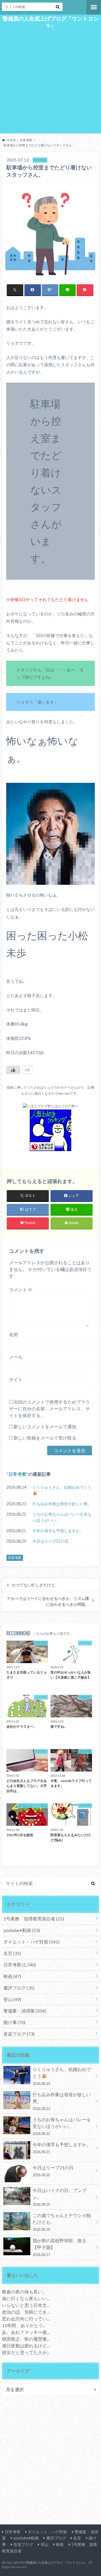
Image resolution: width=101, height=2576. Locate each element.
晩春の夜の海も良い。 (24, 2292)
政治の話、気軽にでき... (26, 2312)
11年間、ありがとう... (24, 2325)
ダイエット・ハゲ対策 (31, 1942)
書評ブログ (19, 1988)
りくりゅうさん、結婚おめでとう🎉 (62, 1490)
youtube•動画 (22, 1930)
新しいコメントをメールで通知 (45, 1426)
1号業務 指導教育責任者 (34, 1919)
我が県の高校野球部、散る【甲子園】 (59, 2247)
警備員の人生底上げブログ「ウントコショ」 (50, 22)
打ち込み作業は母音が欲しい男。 (62, 1504)
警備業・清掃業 (25, 2011)
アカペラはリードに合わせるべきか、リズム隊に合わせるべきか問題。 (48, 1601)
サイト (16, 1379)
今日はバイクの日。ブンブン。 (59, 2197)
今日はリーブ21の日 (50, 1541)
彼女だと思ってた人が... (26, 2352)
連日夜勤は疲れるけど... (26, 2346)
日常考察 (17, 1474)
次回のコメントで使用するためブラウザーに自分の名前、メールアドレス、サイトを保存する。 (49, 1408)
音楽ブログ (19, 2034)
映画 (12, 1976)
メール (16, 1357)
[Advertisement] (50, 80)
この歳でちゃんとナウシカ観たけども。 (62, 2222)
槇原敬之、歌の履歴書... (26, 2339)
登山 (12, 1999)
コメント (21, 1289)
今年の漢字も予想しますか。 (58, 1531)
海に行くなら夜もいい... (26, 2298)
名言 (12, 1953)
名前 (13, 1334)
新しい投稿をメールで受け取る (45, 1438)
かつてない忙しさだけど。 (35, 1585)
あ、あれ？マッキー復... (26, 2332)
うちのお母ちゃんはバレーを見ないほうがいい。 (62, 1517)
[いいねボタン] (13, 1070)
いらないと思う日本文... (26, 2305)
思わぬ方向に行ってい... (26, 2319)
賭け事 (14, 2022)
